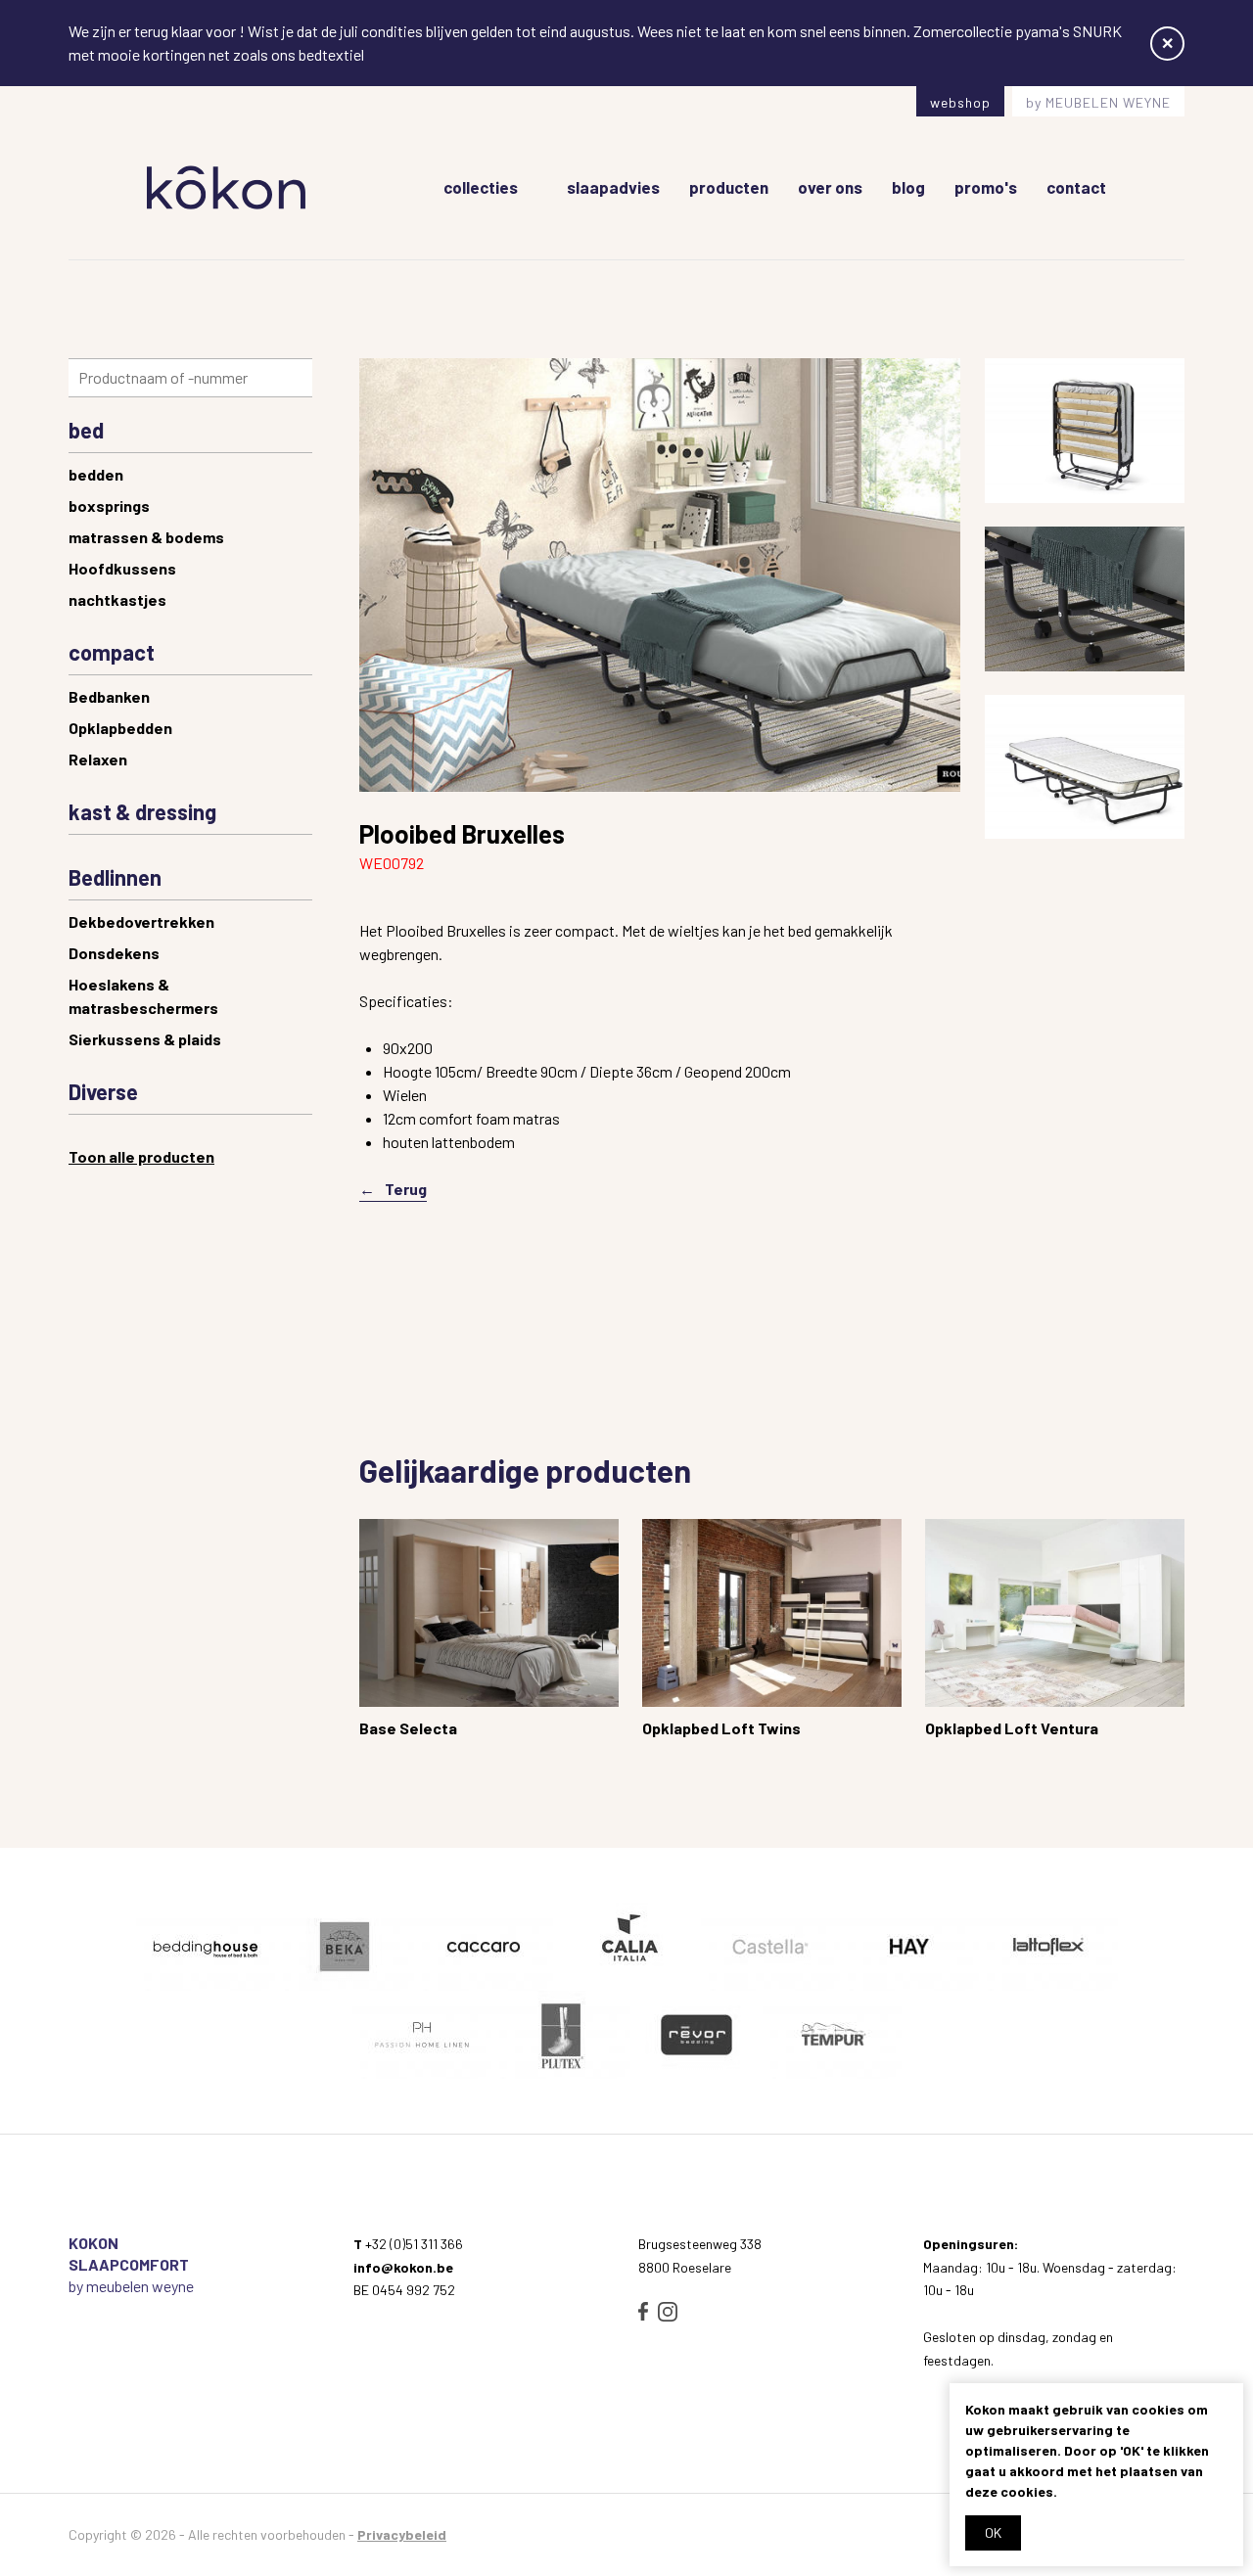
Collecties (481, 187)
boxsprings (109, 506)
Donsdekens (114, 953)
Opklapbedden (120, 728)
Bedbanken (109, 696)
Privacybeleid (402, 2534)
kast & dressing (142, 811)
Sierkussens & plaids (145, 1039)
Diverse (103, 1091)
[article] (489, 1634)
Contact (1076, 187)
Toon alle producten (141, 1156)
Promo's (986, 187)
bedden (96, 474)
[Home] (227, 187)
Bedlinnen (115, 877)
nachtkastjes (117, 599)
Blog (908, 187)
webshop (960, 102)
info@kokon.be (403, 2267)
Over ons (830, 187)
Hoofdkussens (122, 568)
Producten (729, 187)
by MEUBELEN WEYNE (1098, 102)
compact (112, 652)
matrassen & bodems (146, 537)
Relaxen (98, 759)
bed (86, 430)
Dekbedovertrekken (141, 921)
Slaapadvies (613, 187)
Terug (406, 1189)
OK (993, 2532)
